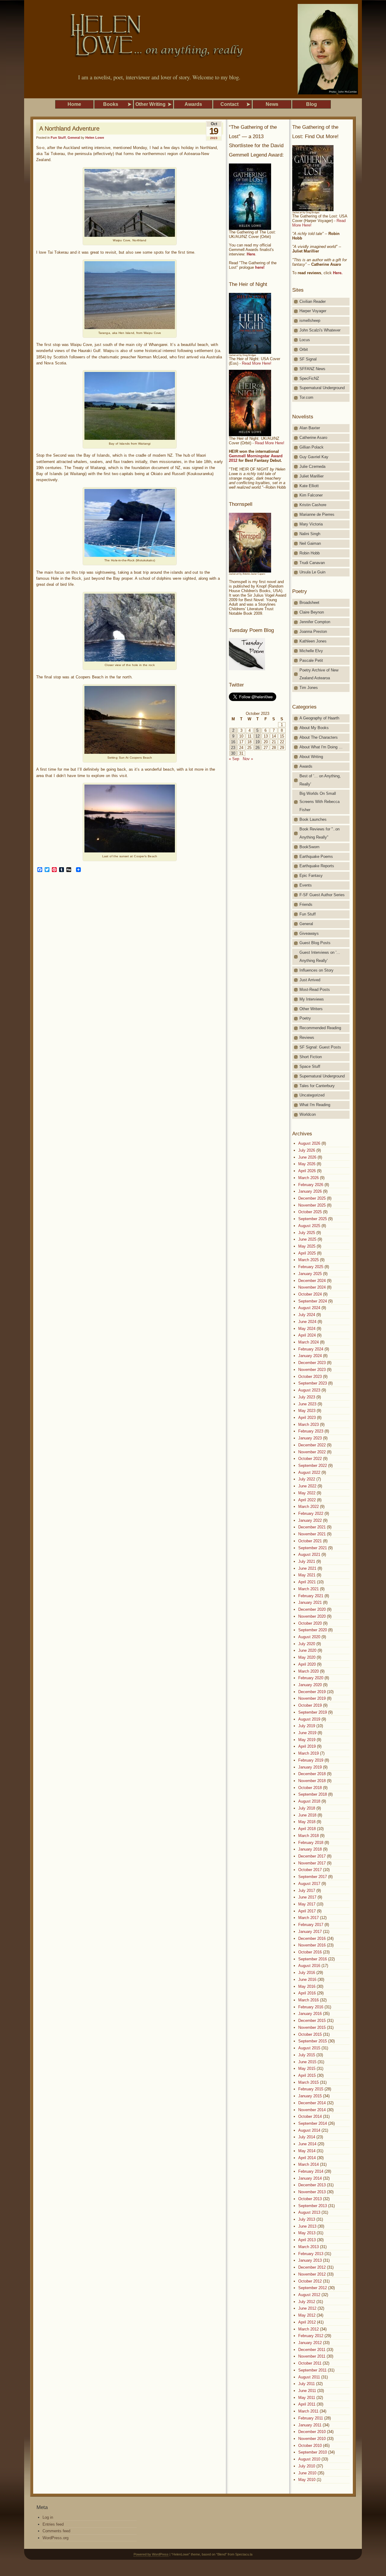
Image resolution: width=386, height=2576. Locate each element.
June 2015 (307, 2062)
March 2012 (308, 2329)
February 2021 (311, 1596)
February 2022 (311, 1513)
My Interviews (312, 999)
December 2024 (312, 1281)
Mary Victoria (311, 524)
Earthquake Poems (316, 857)
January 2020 (310, 1685)
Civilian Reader (313, 301)
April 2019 (307, 1746)
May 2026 (307, 1164)
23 (233, 748)
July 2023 (307, 1397)
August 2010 (309, 2459)
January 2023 (310, 1438)
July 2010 (307, 2466)
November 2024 (312, 1287)
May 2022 (307, 1493)
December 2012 (312, 2267)
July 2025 (307, 1233)
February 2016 (311, 2007)
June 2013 (307, 2226)
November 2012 (312, 2274)
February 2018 (311, 1843)
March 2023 (308, 1424)
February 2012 (311, 2336)
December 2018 (312, 1774)
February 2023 (311, 1431)
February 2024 (311, 1349)
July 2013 (307, 2219)
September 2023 (313, 1383)
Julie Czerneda (312, 466)
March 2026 (308, 1178)
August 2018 (309, 1801)
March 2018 (308, 1836)
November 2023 (312, 1370)
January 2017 (310, 1932)
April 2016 (307, 1993)
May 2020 (307, 1657)
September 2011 (312, 2370)
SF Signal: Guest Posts (320, 1047)
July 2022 (307, 1479)
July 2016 (307, 1973)
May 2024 (307, 1329)
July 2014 (307, 2137)
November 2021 (312, 1534)
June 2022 (307, 1486)
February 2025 (311, 1267)
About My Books (314, 728)
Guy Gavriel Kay (314, 457)
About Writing (311, 757)
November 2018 (312, 1781)
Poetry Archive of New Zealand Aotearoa (319, 674)
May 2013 (307, 2233)
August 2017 (309, 1884)
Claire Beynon (312, 612)
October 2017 (310, 1870)
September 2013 (313, 2206)
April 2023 (307, 1418)
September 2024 (313, 1301)
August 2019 (309, 1719)
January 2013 (310, 2260)
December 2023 (312, 1363)
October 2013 (310, 2199)
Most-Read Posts (315, 990)
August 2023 (309, 1390)
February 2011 (311, 2418)
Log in (48, 2517)
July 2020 (307, 1644)
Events (306, 885)
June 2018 (307, 1815)
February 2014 (311, 2171)
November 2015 (312, 2027)
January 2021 (310, 1602)
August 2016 (309, 1966)
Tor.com (306, 397)
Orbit (304, 349)
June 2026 (307, 1157)
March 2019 (308, 1753)
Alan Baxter (310, 428)
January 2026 (310, 1191)
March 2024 (308, 1342)
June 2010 (307, 2473)
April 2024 (307, 1335)
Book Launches (313, 819)
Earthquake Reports (317, 866)
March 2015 (308, 2082)
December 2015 (312, 2021)
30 (233, 753)
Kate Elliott (309, 486)
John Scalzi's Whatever (320, 330)
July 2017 (307, 1891)
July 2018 (307, 1808)
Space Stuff (310, 1066)
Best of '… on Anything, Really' (320, 780)
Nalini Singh (310, 534)
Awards (306, 766)
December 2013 (312, 2185)
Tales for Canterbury (317, 1086)
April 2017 (307, 1911)
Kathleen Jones (313, 641)
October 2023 (310, 1377)
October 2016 (310, 1952)
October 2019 (310, 1705)
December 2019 (312, 1692)
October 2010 (310, 2446)
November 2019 (312, 1698)
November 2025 (312, 1205)
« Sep (234, 759)
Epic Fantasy (311, 876)
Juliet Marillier (312, 476)
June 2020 (307, 1650)
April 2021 (307, 1582)
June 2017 (307, 1897)
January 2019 (310, 1767)
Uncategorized (312, 1095)
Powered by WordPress (151, 2554)
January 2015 (310, 2096)
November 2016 (312, 1945)
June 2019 (307, 1733)
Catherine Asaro (313, 438)
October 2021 (310, 1541)
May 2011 (307, 2398)
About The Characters (319, 737)
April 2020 (307, 1664)
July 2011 (307, 2384)
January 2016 (310, 2014)
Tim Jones (309, 688)
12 (258, 736)
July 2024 (307, 1315)
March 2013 (308, 2247)
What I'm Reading (315, 1105)
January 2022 (310, 1520)
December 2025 (312, 1198)
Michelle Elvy (311, 651)
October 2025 (310, 1212)
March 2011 (308, 2411)
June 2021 (307, 1568)
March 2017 (308, 1918)
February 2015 (311, 2089)
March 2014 (308, 2164)
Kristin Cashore (313, 505)
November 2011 (312, 2356)
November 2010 (312, 2439)
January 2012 (310, 2343)
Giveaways (309, 933)
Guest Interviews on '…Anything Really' (320, 956)
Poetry (305, 1018)
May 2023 (307, 1411)
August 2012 (309, 2295)
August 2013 (309, 2212)
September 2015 (313, 2041)
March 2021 (308, 1589)
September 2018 (313, 1794)
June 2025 (307, 1239)
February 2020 (311, 1678)
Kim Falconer (311, 495)
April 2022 (307, 1500)
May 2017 (307, 1904)
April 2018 (307, 1829)
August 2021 (309, 1554)
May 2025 (307, 1246)
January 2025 (310, 1274)
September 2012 (313, 2288)
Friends (306, 904)
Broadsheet (309, 603)
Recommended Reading (320, 1028)
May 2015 (307, 2068)
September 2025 (313, 1219)
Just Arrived (310, 980)
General (74, 138)
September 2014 (313, 2123)
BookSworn (309, 847)
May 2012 (307, 2315)
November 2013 (312, 2192)
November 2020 (312, 1616)
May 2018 (307, 1822)
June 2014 (307, 2144)
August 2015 (309, 2048)
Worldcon (308, 1114)
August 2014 (309, 2130)
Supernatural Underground (322, 388)
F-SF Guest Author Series (322, 895)
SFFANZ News (312, 369)
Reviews (307, 1037)
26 (258, 748)
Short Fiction (311, 1057)
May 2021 (307, 1575)
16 (233, 742)
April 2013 (307, 2240)
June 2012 (307, 2308)
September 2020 (313, 1630)
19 (258, 742)
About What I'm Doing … (321, 747)
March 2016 (308, 2000)
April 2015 (307, 2075)
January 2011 (310, 2425)
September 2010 (313, 2452)
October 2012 (310, 2281)
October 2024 (310, 1294)
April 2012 (307, 2322)
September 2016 (313, 1959)
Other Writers (311, 1009)
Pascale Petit (311, 660)
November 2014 (312, 2110)
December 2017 (312, 1856)
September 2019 (313, 1712)
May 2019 (307, 1740)
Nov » (248, 759)
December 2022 (312, 1445)
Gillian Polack (312, 447)
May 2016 (307, 1986)
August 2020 (309, 1637)
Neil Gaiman (310, 543)
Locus (305, 340)
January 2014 (310, 2178)
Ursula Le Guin (312, 572)
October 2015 (310, 2034)
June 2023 (307, 1404)
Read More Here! (257, 363)
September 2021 (313, 1548)
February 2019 (311, 1760)
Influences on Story (316, 970)
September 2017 (313, 1877)
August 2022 (309, 1472)
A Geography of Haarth (319, 718)
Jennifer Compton (315, 622)
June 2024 (307, 1322)
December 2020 (312, 1609)
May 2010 (307, 2480)
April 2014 (307, 2158)
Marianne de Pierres (317, 514)
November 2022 (312, 1452)
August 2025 (309, 1226)
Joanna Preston (313, 631)
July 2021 (307, 1561)
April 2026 (307, 1171)
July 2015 (307, 2055)
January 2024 (310, 1356)
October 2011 (310, 2363)
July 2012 (307, 2302)
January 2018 (310, 1849)
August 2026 (309, 1143)
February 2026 (311, 1185)
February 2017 (311, 1925)
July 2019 (307, 1726)
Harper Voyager (313, 311)
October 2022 (310, 1459)
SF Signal (308, 359)
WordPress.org (55, 2538)
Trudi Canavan (312, 563)
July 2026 (307, 1150)
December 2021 (312, 1527)
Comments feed (56, 2531)
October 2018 (310, 1788)
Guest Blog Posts (315, 943)
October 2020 (310, 1623)
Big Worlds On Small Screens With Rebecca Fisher (320, 802)
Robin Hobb (310, 553)
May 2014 (307, 2151)
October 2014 (310, 2116)
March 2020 (308, 1671)
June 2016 (307, 1980)
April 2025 (307, 1253)
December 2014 (312, 2103)
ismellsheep (310, 320)
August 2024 (309, 1308)
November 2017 (312, 1863)
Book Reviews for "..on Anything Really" (320, 833)
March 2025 (308, 1260)
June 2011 (307, 2391)
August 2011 (309, 2377)
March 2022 (308, 1507)
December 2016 (312, 1938)
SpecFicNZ (309, 378)
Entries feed (53, 2524)
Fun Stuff (58, 138)
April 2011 (307, 2404)
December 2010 (312, 2432)
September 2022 (313, 1466)
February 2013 (311, 2254)
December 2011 (312, 2350)
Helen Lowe (95, 138)
